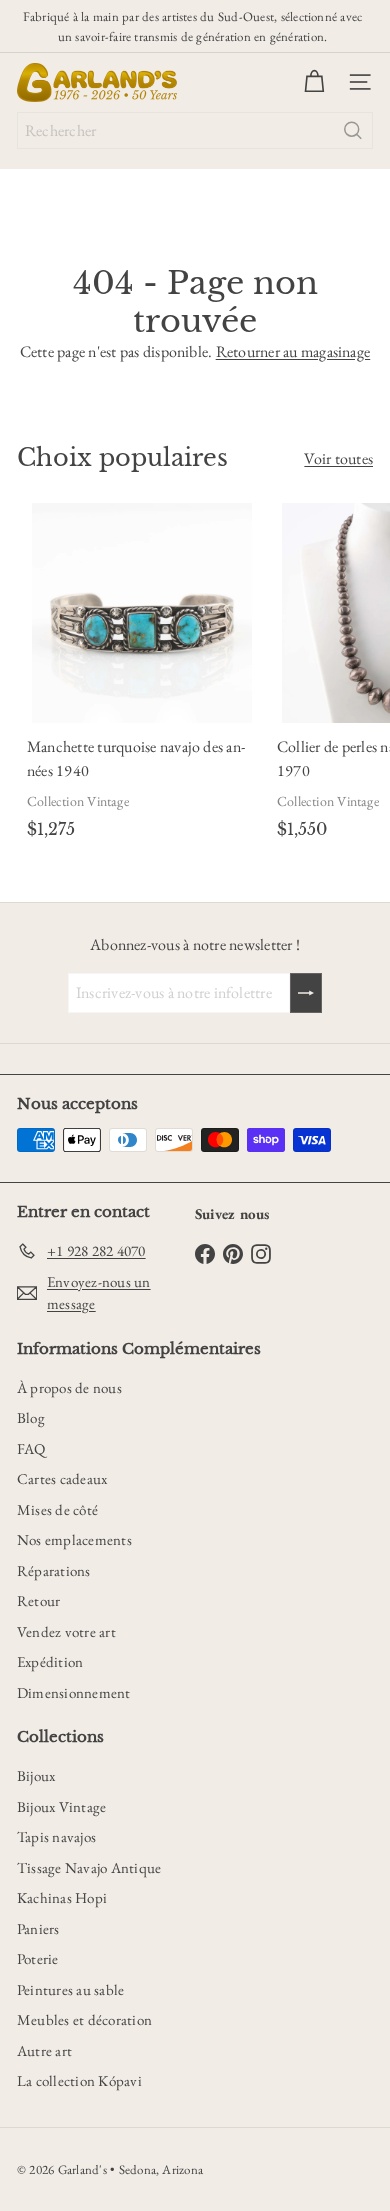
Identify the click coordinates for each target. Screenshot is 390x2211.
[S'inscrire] (306, 993)
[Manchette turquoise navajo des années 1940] (142, 675)
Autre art (44, 2050)
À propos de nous (69, 1387)
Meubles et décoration (84, 2019)
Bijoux (36, 1775)
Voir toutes (338, 458)
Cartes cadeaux (62, 1478)
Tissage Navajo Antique (89, 1867)
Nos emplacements (74, 1539)
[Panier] (314, 82)
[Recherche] (353, 130)
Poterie (38, 1958)
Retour (38, 1600)
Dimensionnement (74, 1692)
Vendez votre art (66, 1631)
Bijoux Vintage (61, 1806)
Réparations (54, 1570)
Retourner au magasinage (293, 351)
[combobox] (195, 130)
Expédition (50, 1661)
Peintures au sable (70, 1989)
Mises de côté (57, 1509)
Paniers (38, 1928)
